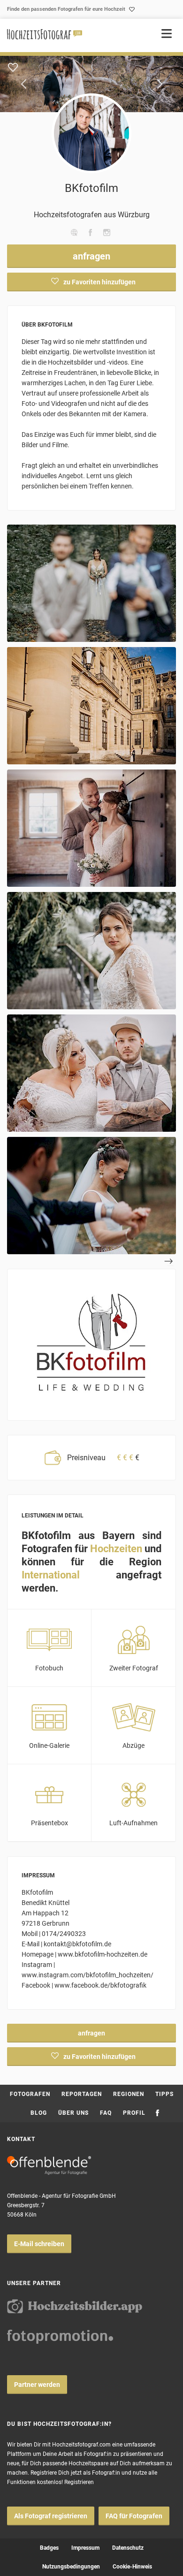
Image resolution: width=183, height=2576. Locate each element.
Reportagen (82, 2094)
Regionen (129, 2094)
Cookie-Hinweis (132, 2567)
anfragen (91, 256)
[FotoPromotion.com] (60, 2337)
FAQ (106, 2113)
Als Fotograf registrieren (51, 2516)
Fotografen (30, 2094)
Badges (49, 2548)
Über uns (73, 2113)
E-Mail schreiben (39, 2244)
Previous (23, 84)
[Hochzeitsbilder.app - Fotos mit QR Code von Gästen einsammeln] (75, 2306)
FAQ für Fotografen (134, 2516)
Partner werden (37, 2385)
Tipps (164, 2094)
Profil (134, 2113)
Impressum (85, 2548)
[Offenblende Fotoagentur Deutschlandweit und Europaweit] (49, 2165)
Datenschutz (128, 2548)
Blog (39, 2113)
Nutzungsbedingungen (71, 2567)
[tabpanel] (91, 84)
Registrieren (79, 2482)
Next (160, 84)
